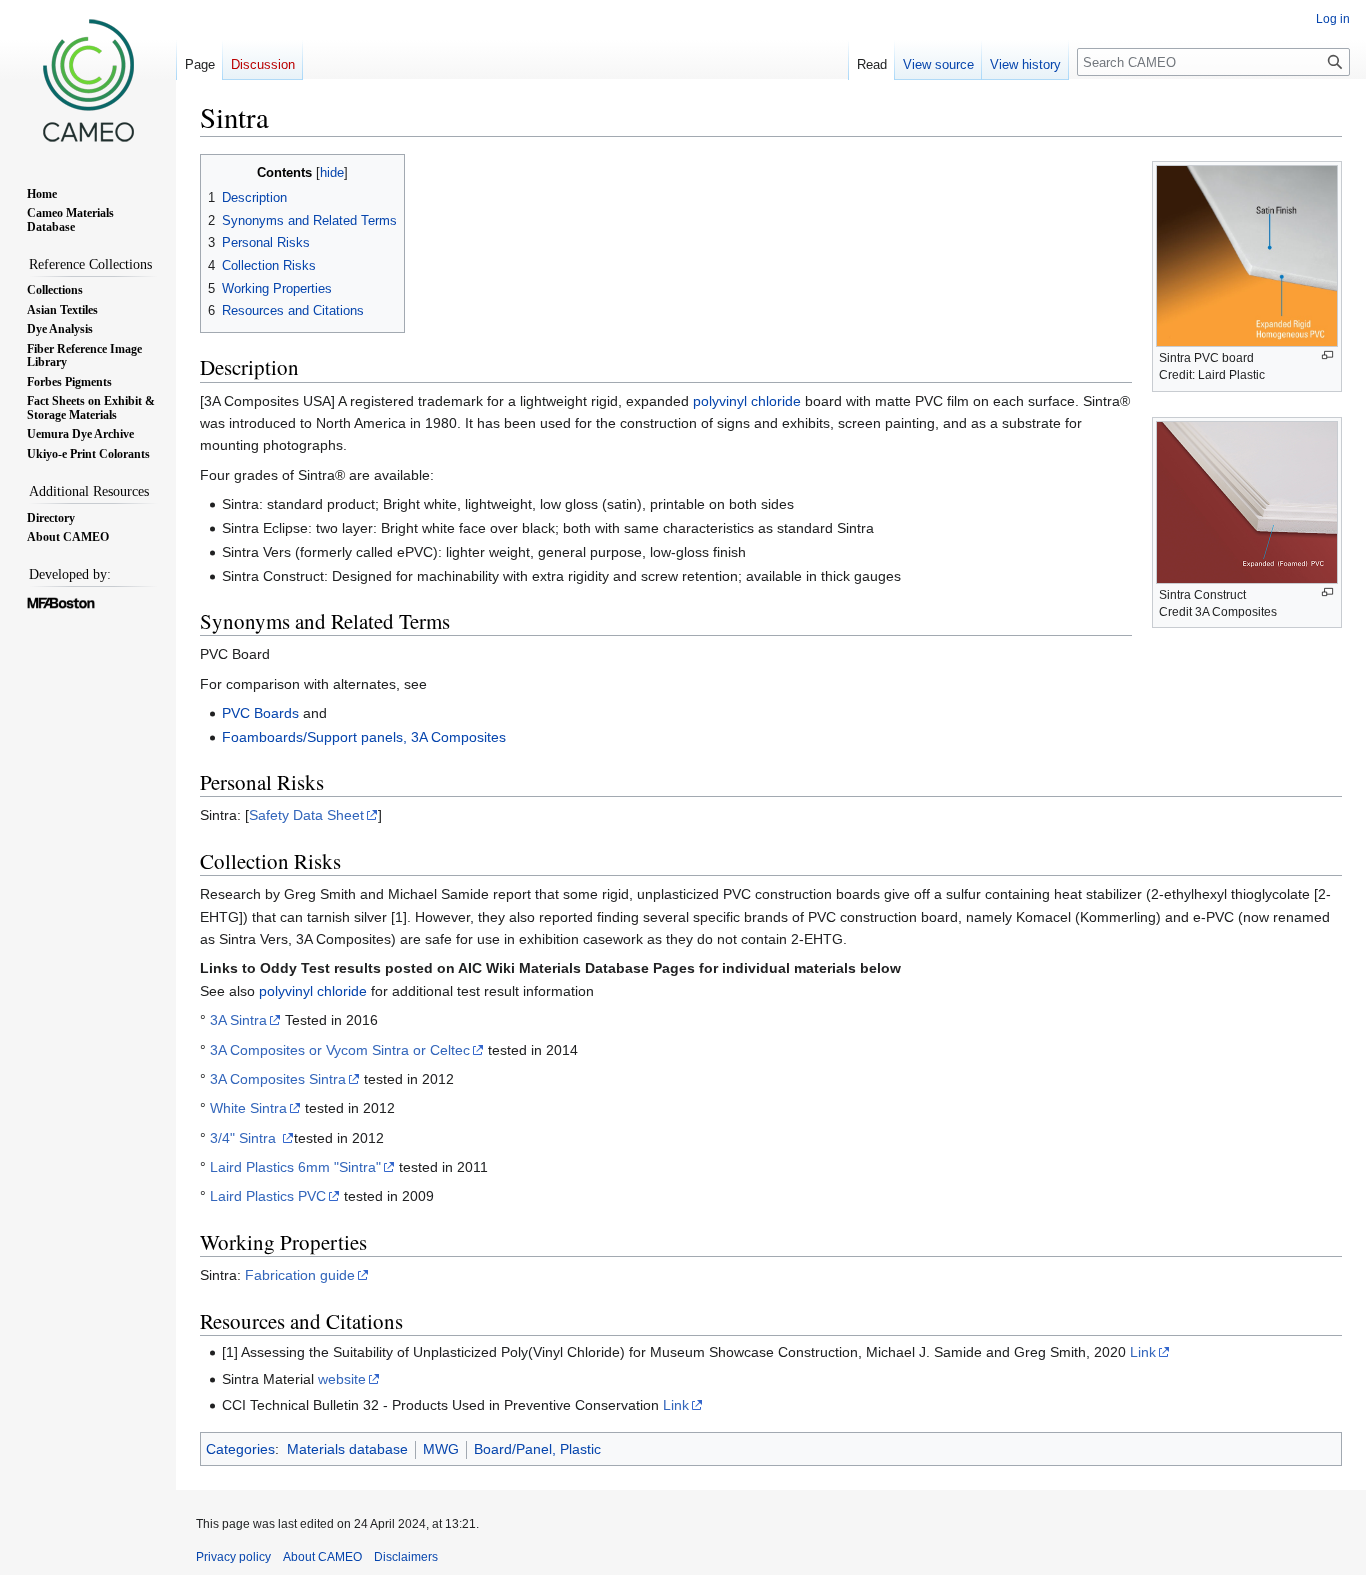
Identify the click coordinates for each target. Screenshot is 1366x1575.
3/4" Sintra (245, 1138)
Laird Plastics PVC (268, 1196)
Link (1143, 1352)
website (342, 1379)
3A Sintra (238, 1020)
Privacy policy (233, 1557)
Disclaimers (406, 1557)
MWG (441, 1449)
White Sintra (248, 1108)
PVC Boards (260, 713)
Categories (240, 1449)
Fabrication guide (300, 1275)
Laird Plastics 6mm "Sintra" (295, 1167)
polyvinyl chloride (747, 401)
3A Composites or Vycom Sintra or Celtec (340, 1050)
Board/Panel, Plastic (537, 1449)
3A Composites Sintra (278, 1079)
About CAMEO (322, 1557)
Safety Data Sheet (306, 815)
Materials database (347, 1449)
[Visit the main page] (88, 80)
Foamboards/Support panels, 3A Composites (364, 737)
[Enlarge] (1327, 355)
